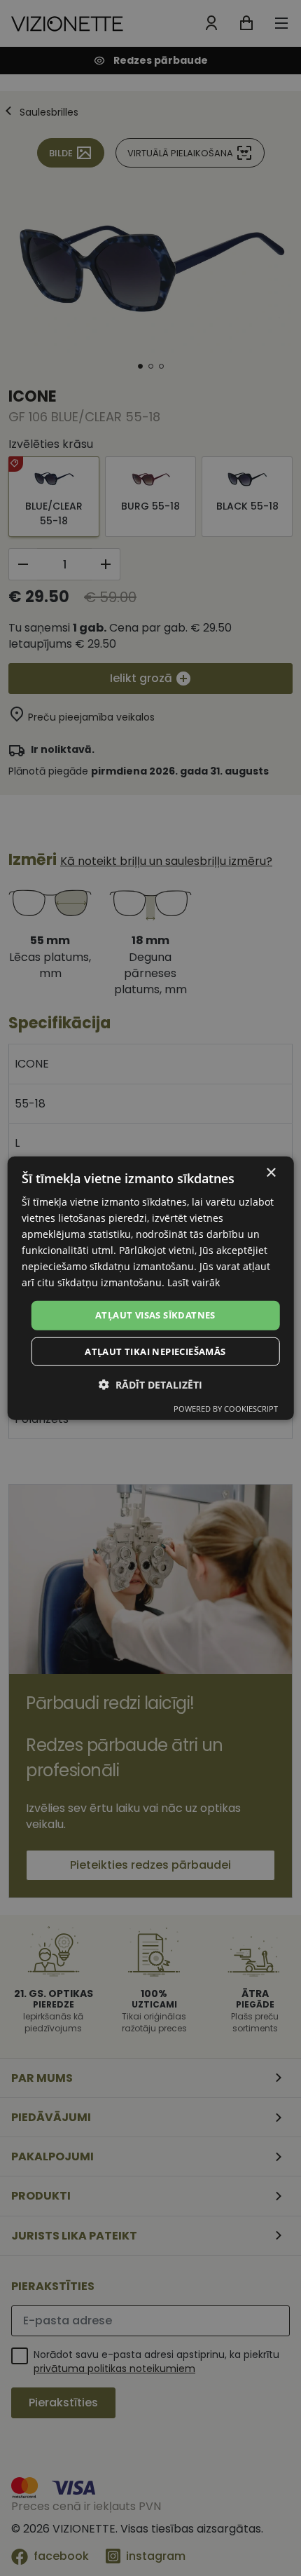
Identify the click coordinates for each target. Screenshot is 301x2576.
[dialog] (151, 1288)
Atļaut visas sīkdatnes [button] (155, 1315)
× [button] (271, 1172)
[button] (150, 1385)
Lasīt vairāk (194, 1282)
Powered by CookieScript (226, 1409)
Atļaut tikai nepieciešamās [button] (155, 1351)
